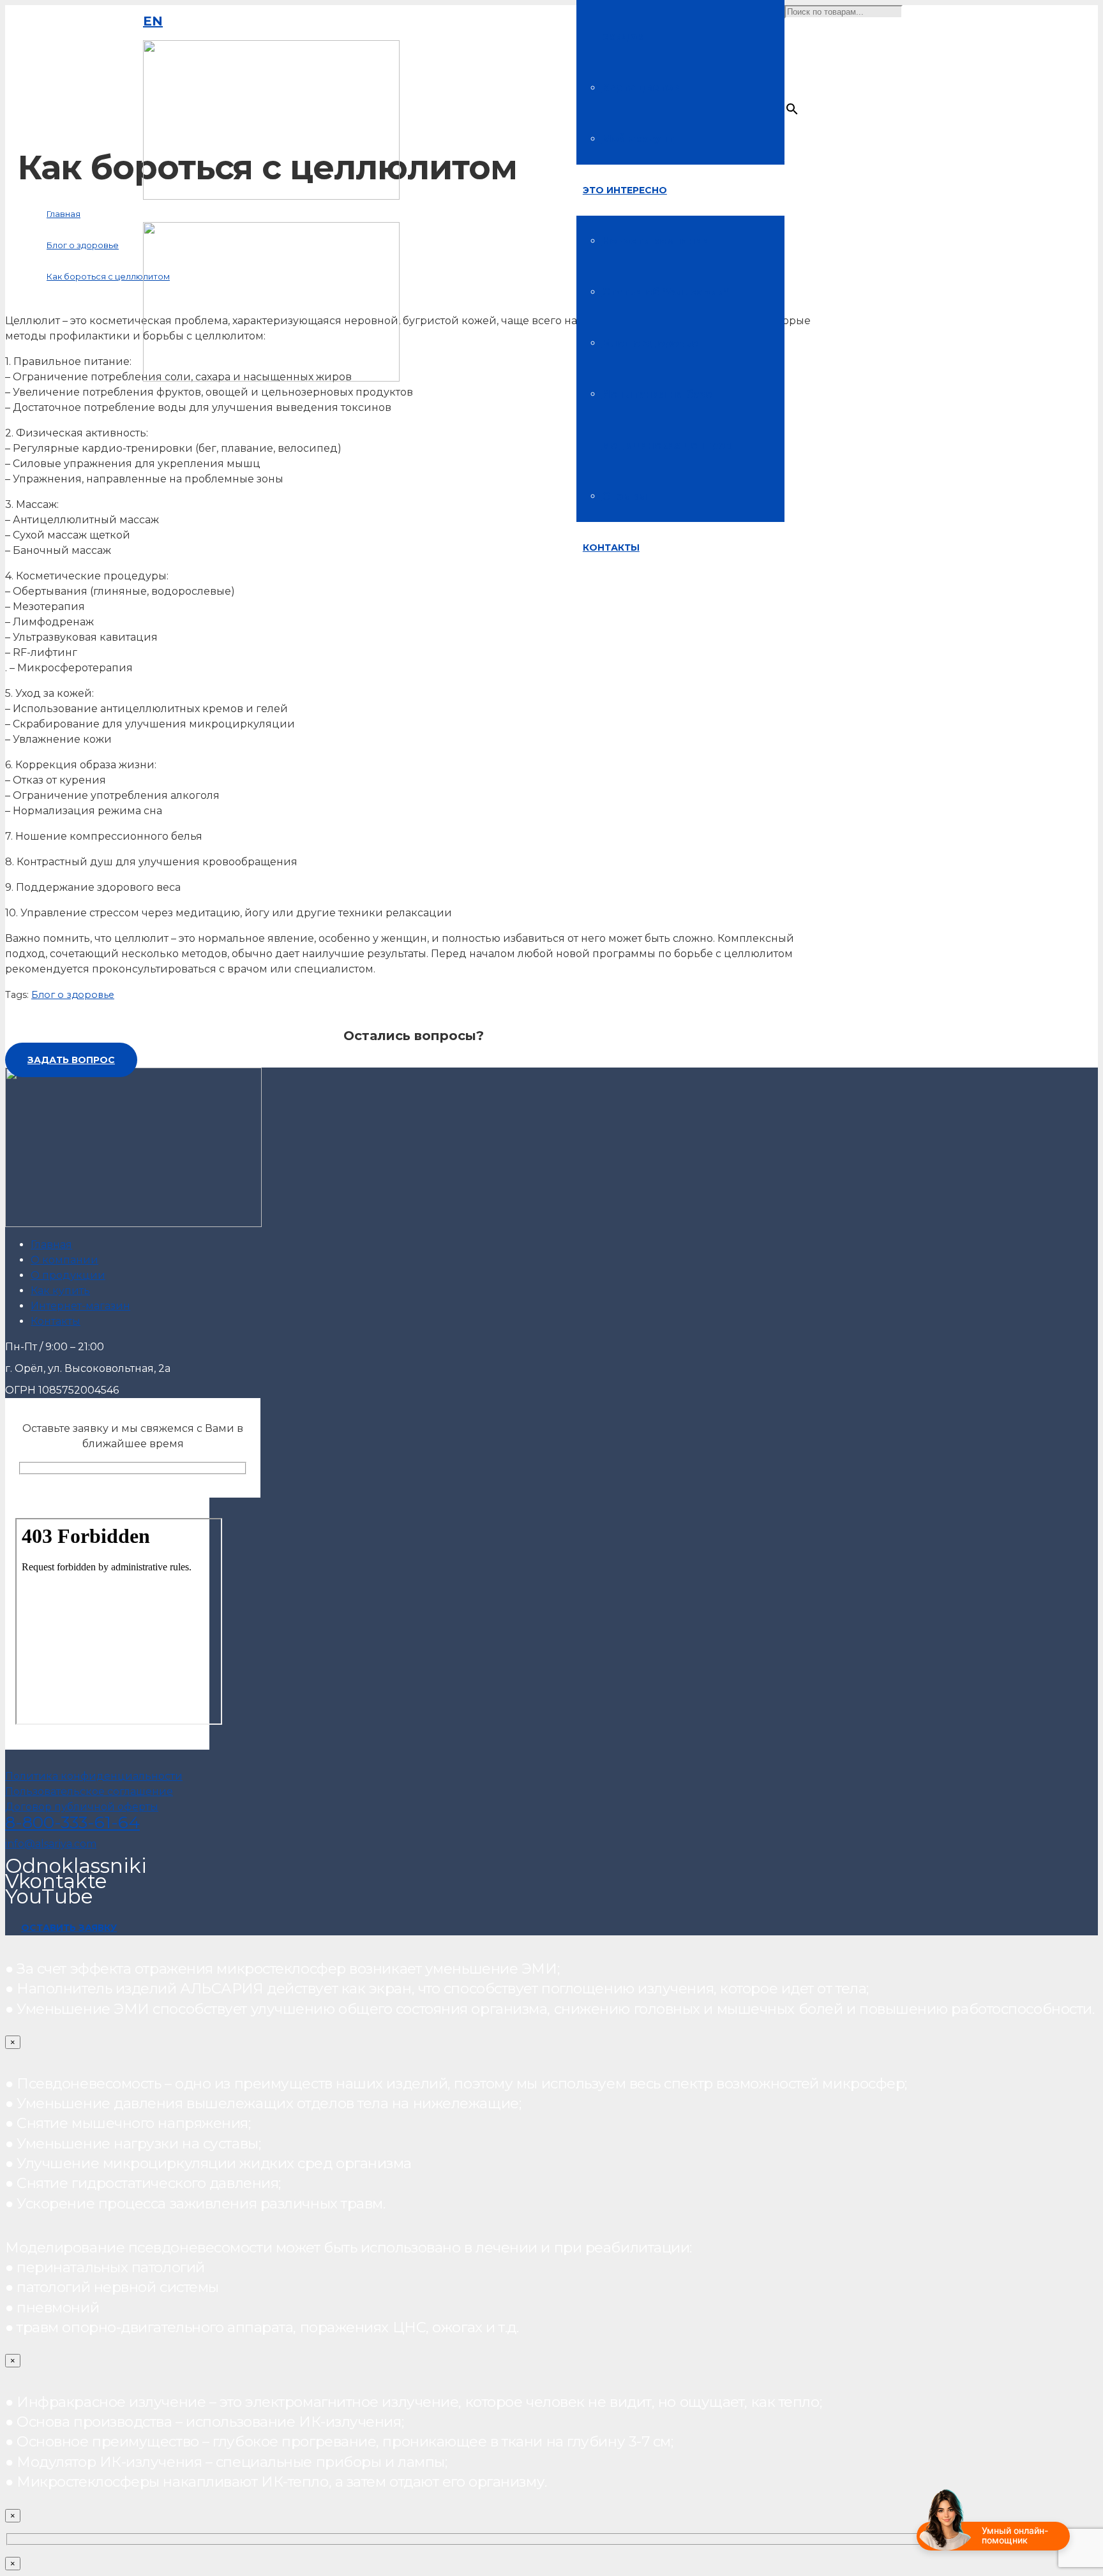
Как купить (60, 1291)
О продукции (68, 1275)
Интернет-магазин (80, 1306)
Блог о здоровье (73, 995)
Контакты (56, 1321)
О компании (64, 1260)
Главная (51, 1245)
